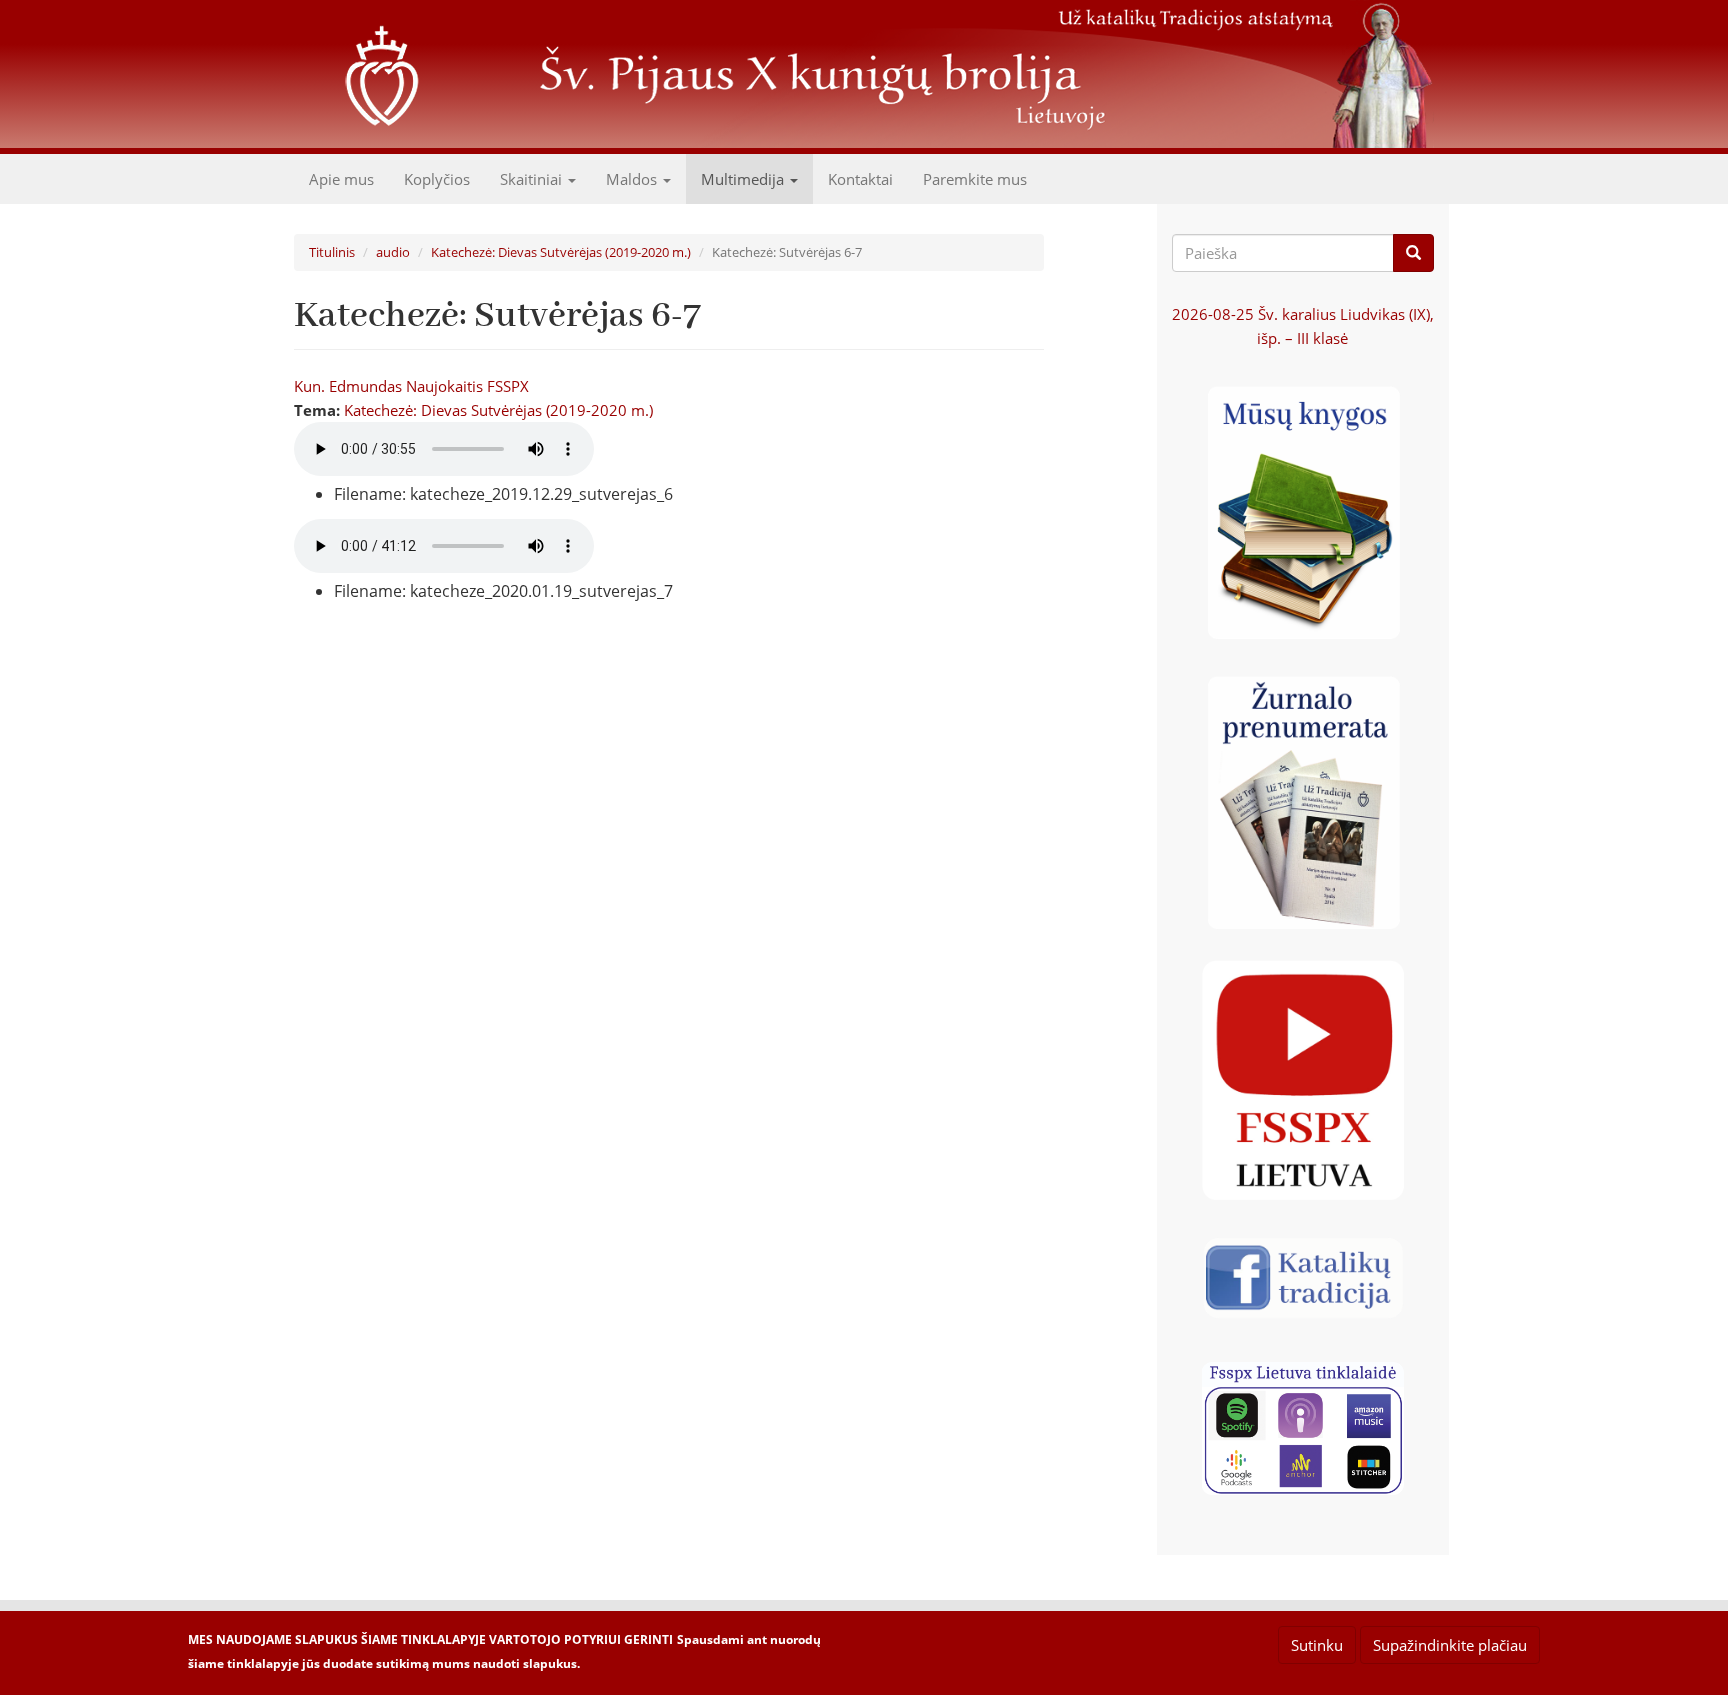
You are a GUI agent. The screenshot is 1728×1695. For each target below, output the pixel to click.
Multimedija (744, 179)
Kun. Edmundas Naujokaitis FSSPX (411, 386)
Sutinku (1317, 1645)
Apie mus (341, 179)
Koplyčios (437, 179)
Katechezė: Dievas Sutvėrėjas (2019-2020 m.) (561, 252)
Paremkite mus (975, 179)
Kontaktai (860, 179)
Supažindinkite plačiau (1450, 1645)
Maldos (633, 179)
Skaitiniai (533, 179)
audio (393, 252)
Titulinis (332, 252)
